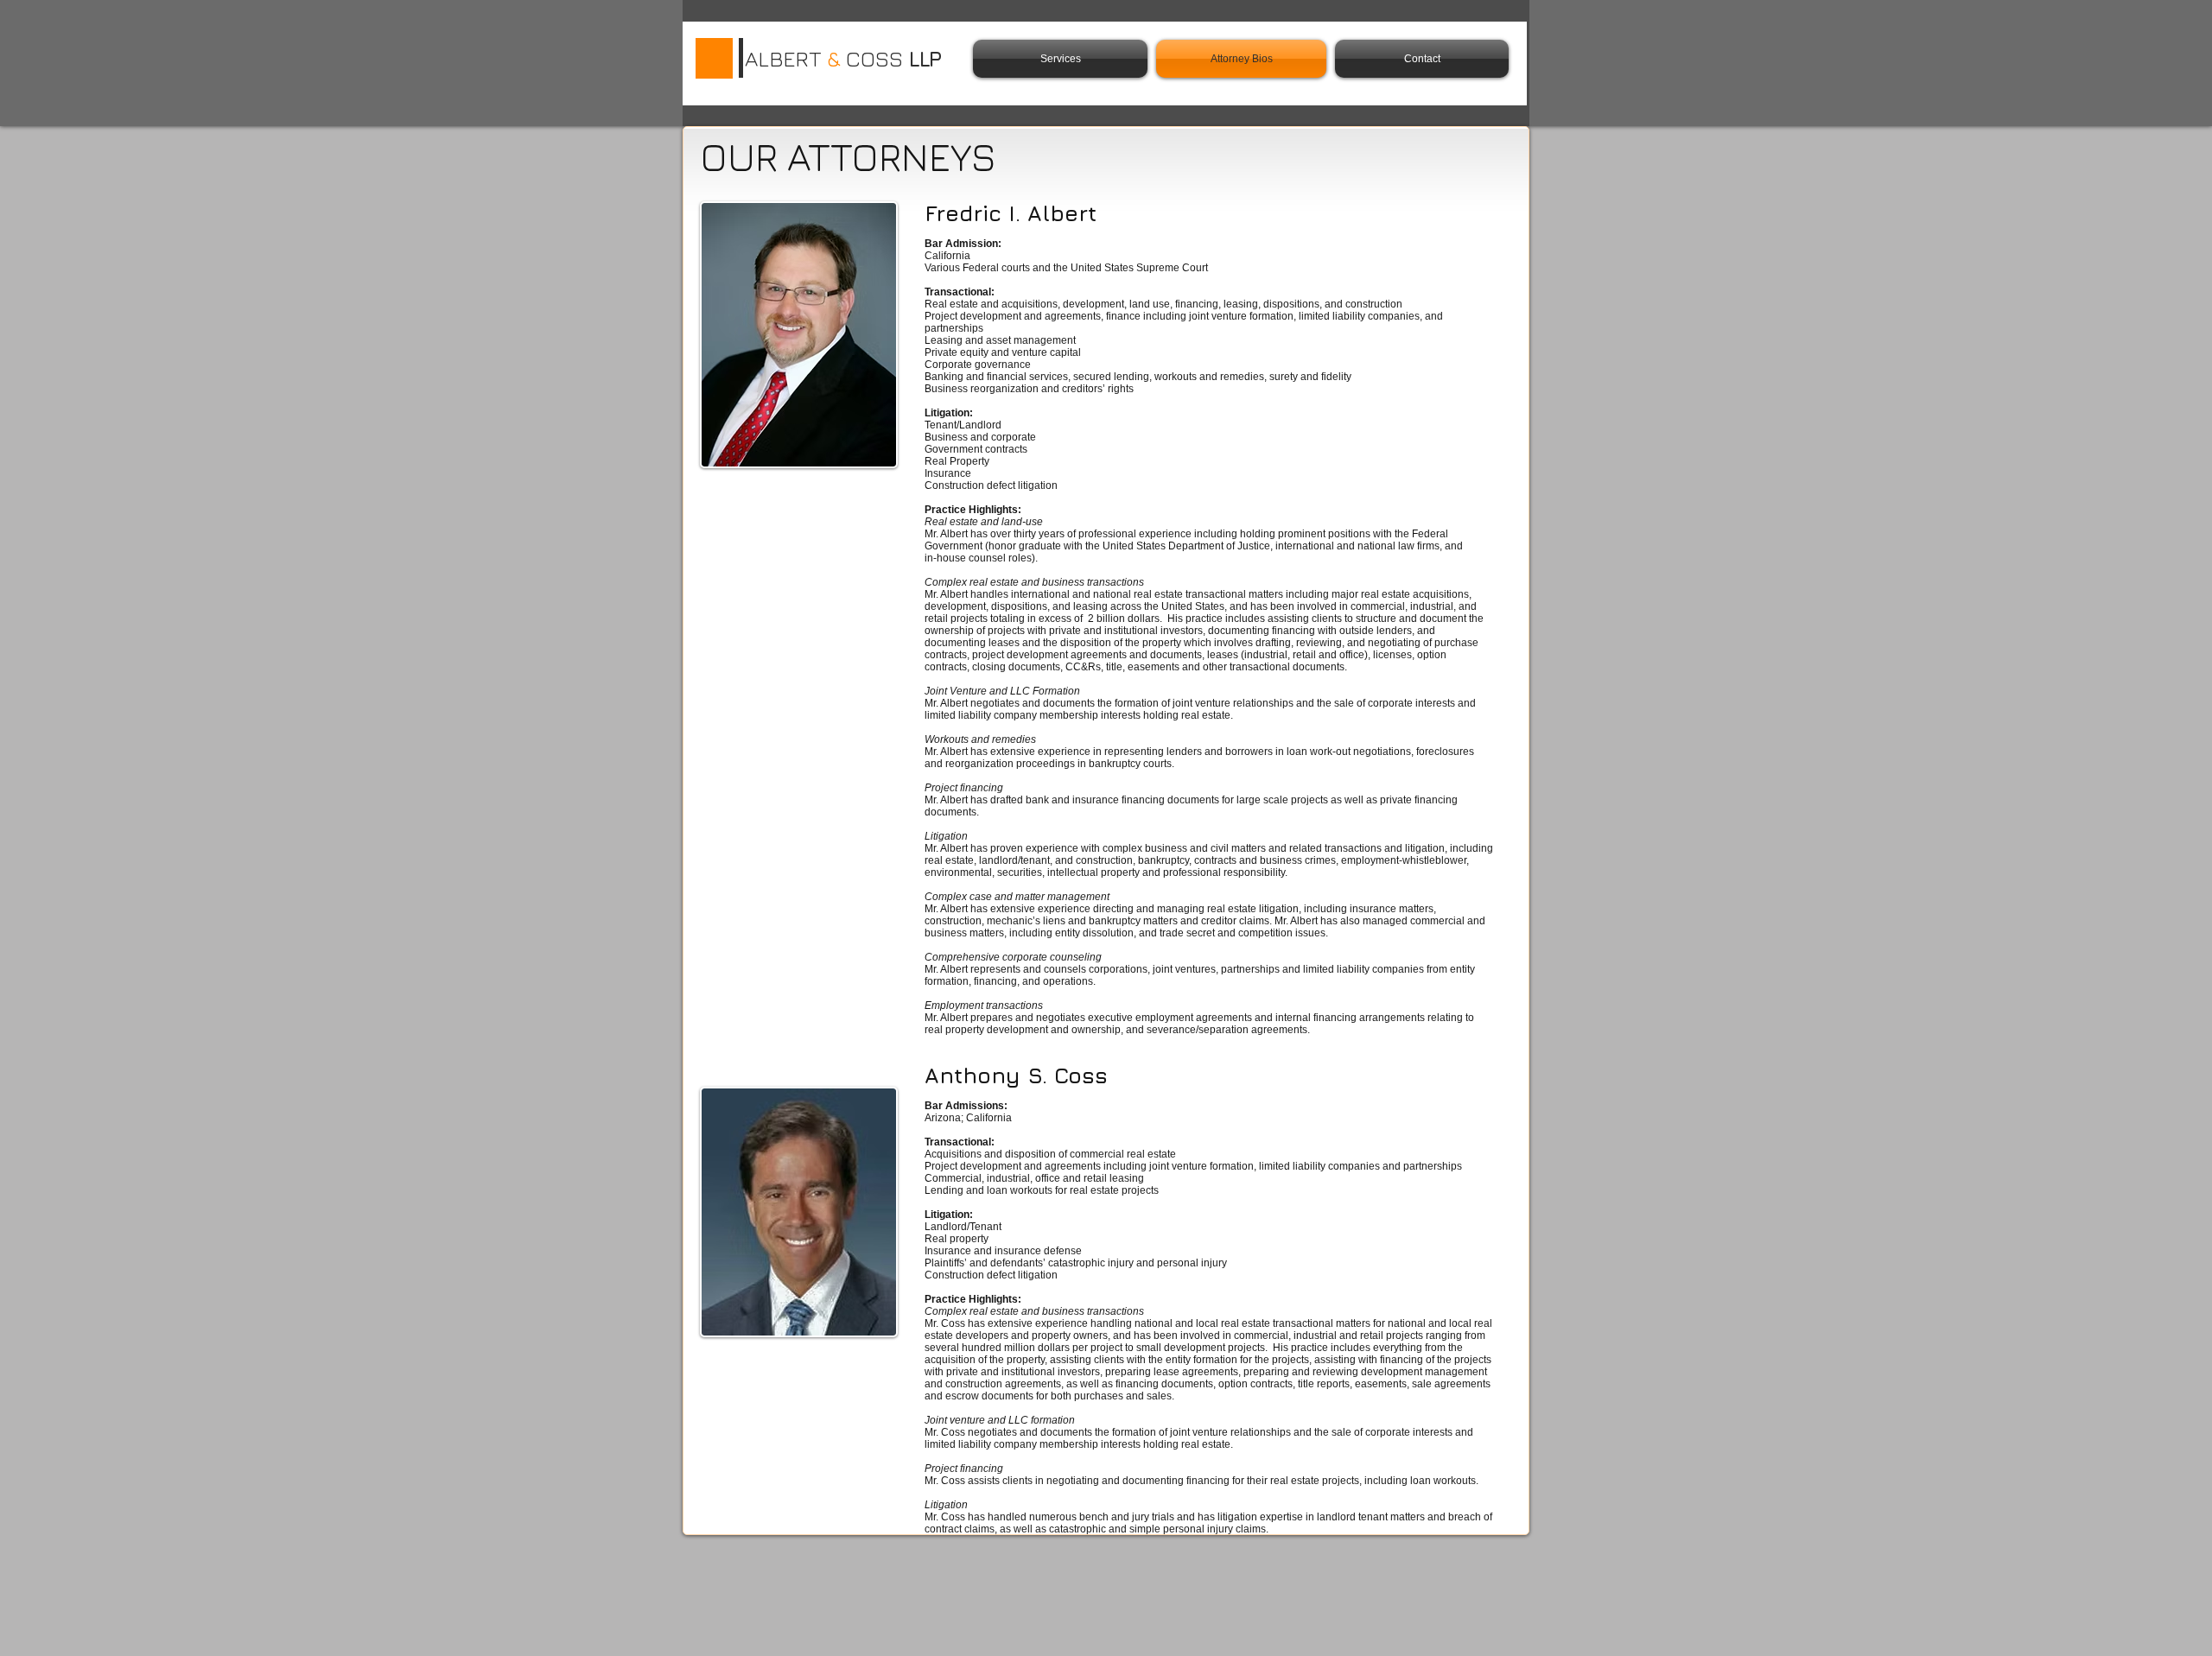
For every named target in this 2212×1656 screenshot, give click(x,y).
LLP (924, 58)
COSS (874, 58)
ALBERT (786, 58)
